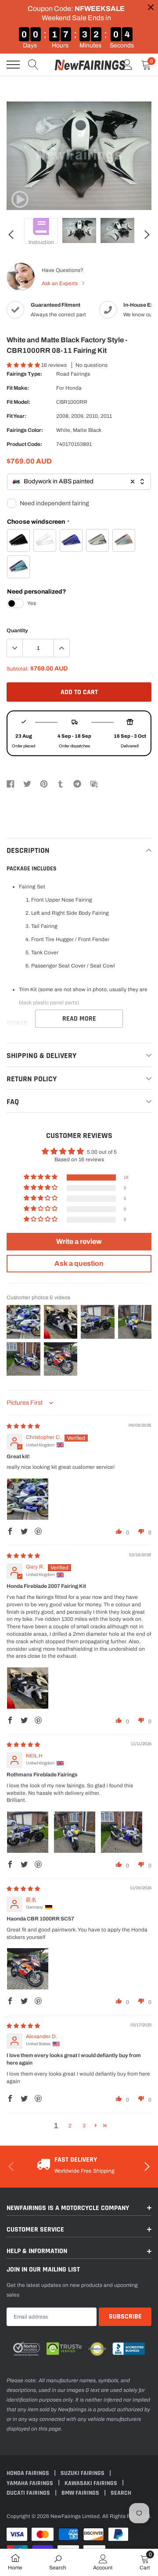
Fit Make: (18, 388)
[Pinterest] (44, 784)
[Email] (94, 784)
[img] (23, 1426)
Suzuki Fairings (83, 2473)
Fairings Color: (25, 430)
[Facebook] (11, 784)
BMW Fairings (81, 2493)
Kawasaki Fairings (92, 2483)
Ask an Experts (60, 283)
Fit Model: (18, 402)
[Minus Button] (15, 648)
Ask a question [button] (79, 1263)
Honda (74, 388)
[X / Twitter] (27, 784)
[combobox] (79, 482)
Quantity (17, 630)
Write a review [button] (79, 1241)
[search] (33, 65)
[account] (127, 65)
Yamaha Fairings (31, 2483)
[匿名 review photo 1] (28, 1969)
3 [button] (84, 2126)
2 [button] (70, 2126)
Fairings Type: (24, 374)
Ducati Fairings (29, 2493)
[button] (24, 365)
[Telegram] (77, 784)
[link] (20, 199)
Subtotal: (18, 669)
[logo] (90, 65)
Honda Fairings (29, 2473)
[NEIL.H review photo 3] (122, 1832)
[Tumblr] (61, 784)
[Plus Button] (61, 648)
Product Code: (24, 444)
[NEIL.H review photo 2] (75, 1832)
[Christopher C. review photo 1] (28, 1499)
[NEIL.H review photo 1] (28, 1832)
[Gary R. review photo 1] (28, 1688)
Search (121, 2493)
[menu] (13, 65)
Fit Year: (16, 416)
